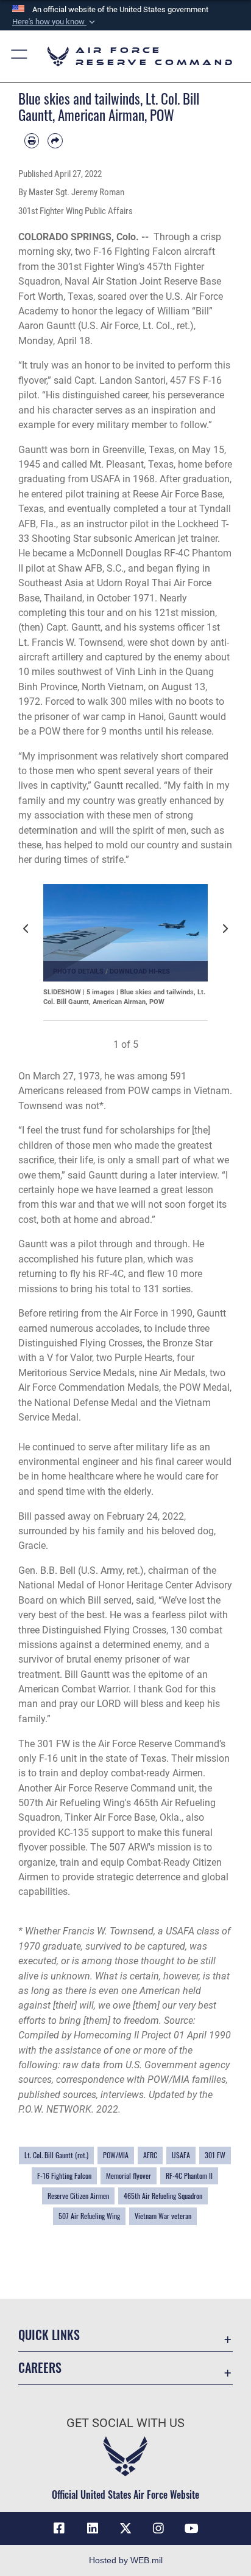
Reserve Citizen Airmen (78, 2196)
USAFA (181, 2155)
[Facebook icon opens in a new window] (59, 2529)
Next (228, 936)
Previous (29, 936)
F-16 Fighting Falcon (64, 2176)
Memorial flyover (129, 2176)
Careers (40, 2368)
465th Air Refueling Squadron (163, 2196)
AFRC (150, 2155)
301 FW (215, 2155)
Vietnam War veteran (163, 2216)
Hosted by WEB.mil (126, 2560)
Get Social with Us (125, 2423)
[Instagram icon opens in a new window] (158, 2529)
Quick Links (49, 2335)
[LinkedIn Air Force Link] (93, 2529)
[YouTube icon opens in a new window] (192, 2529)
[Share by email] (55, 140)
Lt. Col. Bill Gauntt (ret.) (56, 2155)
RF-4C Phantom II (189, 2176)
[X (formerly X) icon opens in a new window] (125, 2529)
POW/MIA (116, 2155)
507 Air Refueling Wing (89, 2216)
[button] (55, 22)
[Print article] (32, 140)
